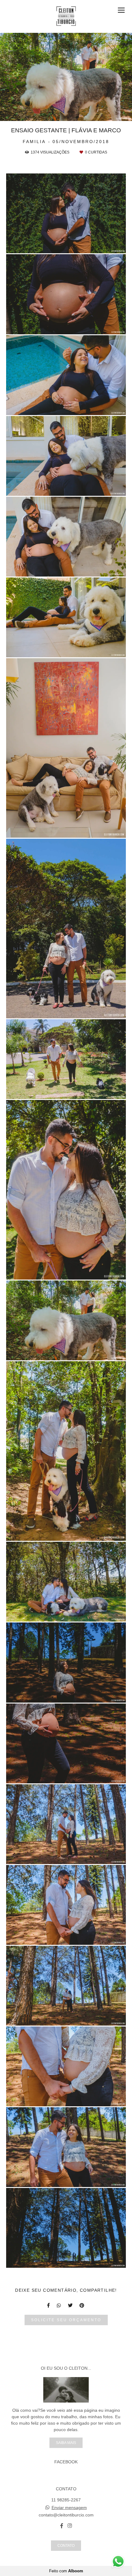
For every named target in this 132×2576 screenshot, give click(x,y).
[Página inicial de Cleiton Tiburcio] (66, 16)
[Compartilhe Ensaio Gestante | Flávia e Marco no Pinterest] (82, 2305)
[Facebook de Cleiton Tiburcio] (62, 2526)
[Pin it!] (84, 246)
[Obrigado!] (49, 246)
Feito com (66, 2571)
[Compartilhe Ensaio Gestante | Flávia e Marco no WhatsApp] (59, 2305)
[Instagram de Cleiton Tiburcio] (70, 2526)
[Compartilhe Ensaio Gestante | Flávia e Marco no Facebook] (49, 2305)
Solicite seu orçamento (66, 2320)
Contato (66, 2545)
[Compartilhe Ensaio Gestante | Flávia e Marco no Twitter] (71, 2305)
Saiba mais (66, 2443)
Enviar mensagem (69, 2508)
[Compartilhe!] (66, 246)
